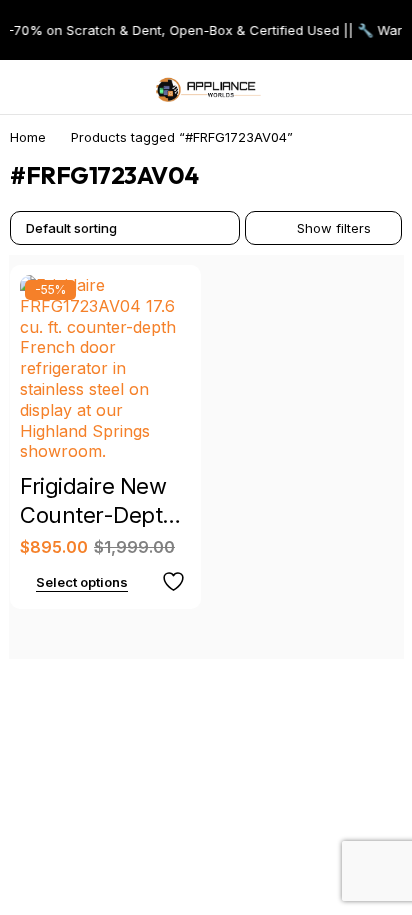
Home (28, 137)
